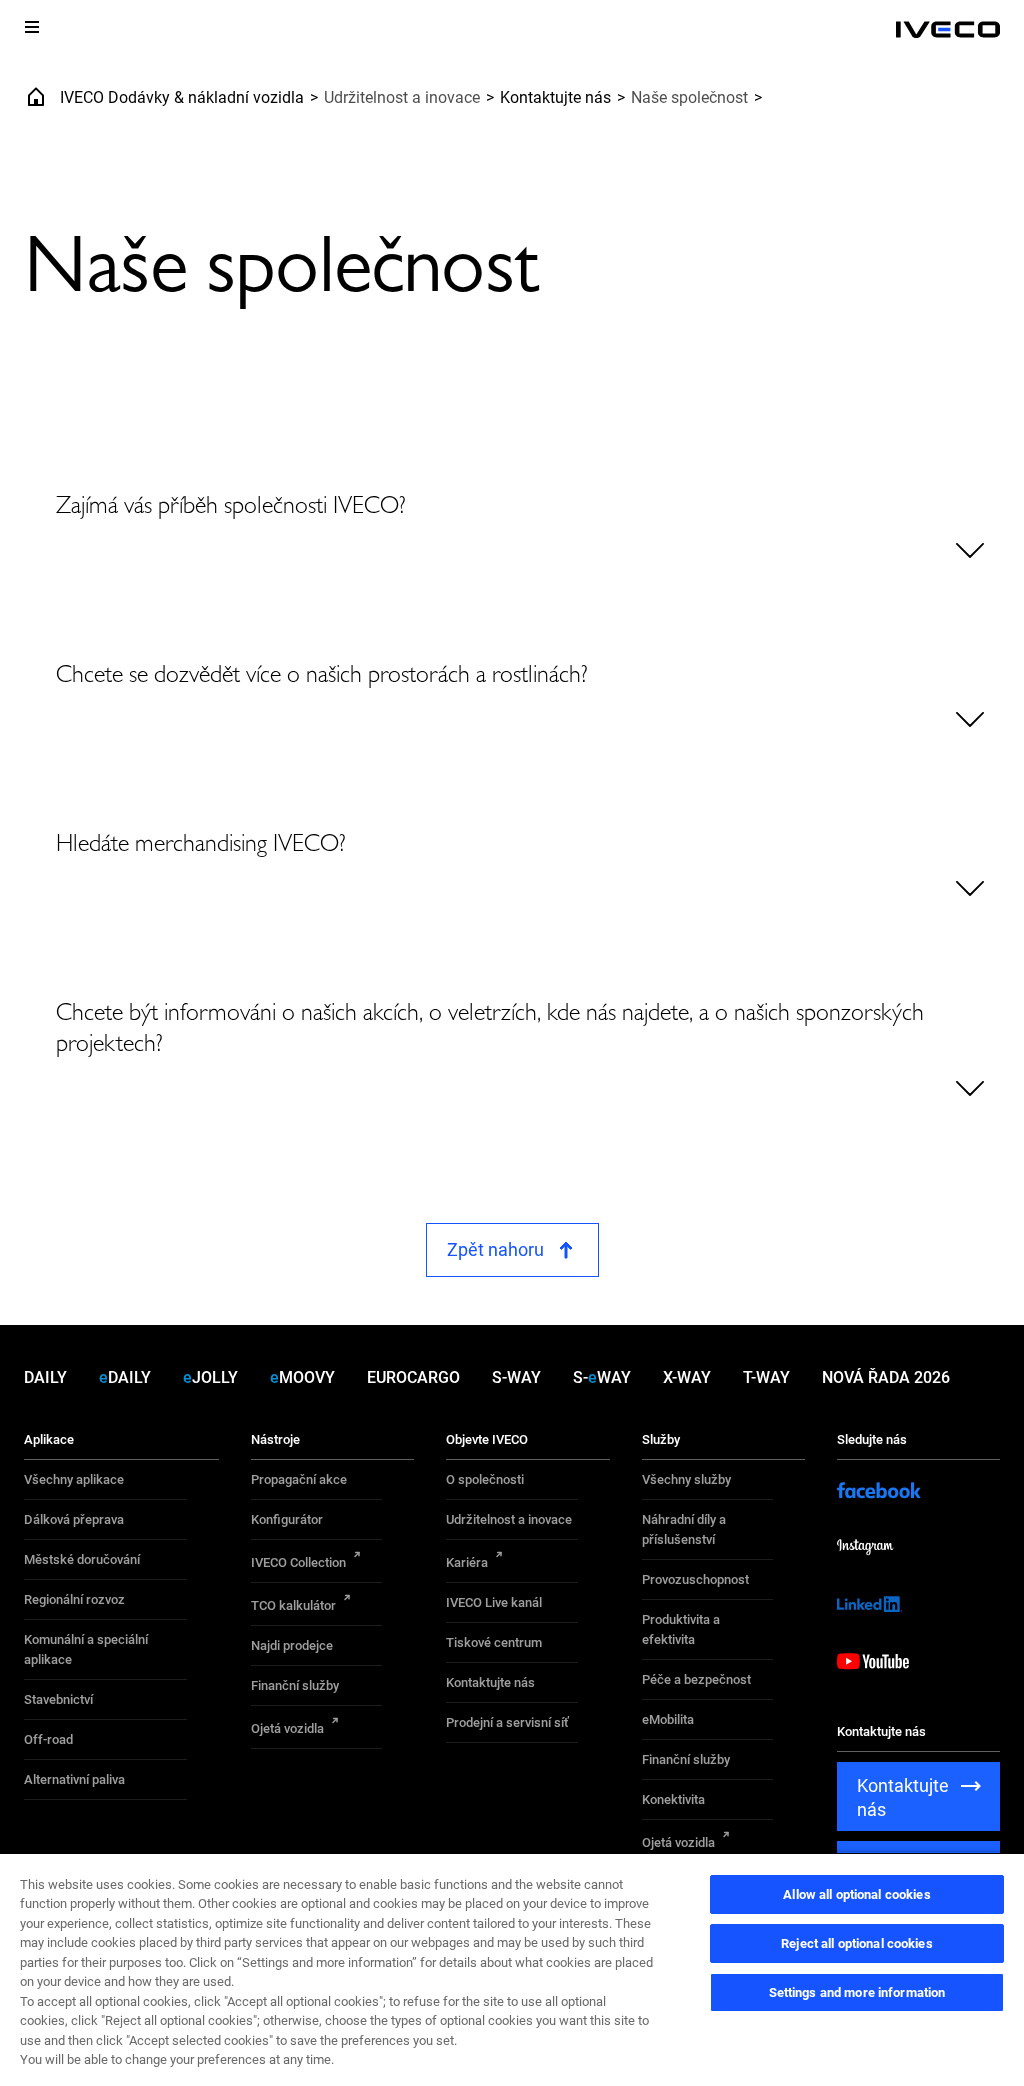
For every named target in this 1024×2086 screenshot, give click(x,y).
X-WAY (687, 1377)
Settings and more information (857, 1992)
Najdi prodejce (292, 1645)
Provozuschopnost (695, 1579)
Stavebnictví (58, 1699)
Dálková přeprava (74, 1519)
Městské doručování (82, 1559)
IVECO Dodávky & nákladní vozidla (182, 97)
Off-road (48, 1739)
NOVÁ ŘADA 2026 (886, 1377)
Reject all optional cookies (857, 1943)
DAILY (45, 1377)
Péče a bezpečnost (696, 1679)
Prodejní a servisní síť (507, 1722)
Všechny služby (686, 1479)
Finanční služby (295, 1685)
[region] (512, 1969)
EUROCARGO (413, 1377)
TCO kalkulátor (293, 1605)
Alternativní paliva (74, 1779)
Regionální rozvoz (74, 1599)
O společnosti (485, 1479)
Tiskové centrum (494, 1642)
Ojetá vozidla (287, 1728)
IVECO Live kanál (494, 1602)
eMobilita (668, 1719)
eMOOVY (302, 1377)
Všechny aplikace (74, 1479)
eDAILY (125, 1377)
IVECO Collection (298, 1562)
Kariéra (467, 1562)
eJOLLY (210, 1377)
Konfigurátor (287, 1519)
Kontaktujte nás (555, 97)
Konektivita (673, 1799)
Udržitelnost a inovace (509, 1519)
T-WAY (766, 1377)
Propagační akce (299, 1479)
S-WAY (516, 1377)
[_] (948, 30)
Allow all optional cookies (856, 1894)
